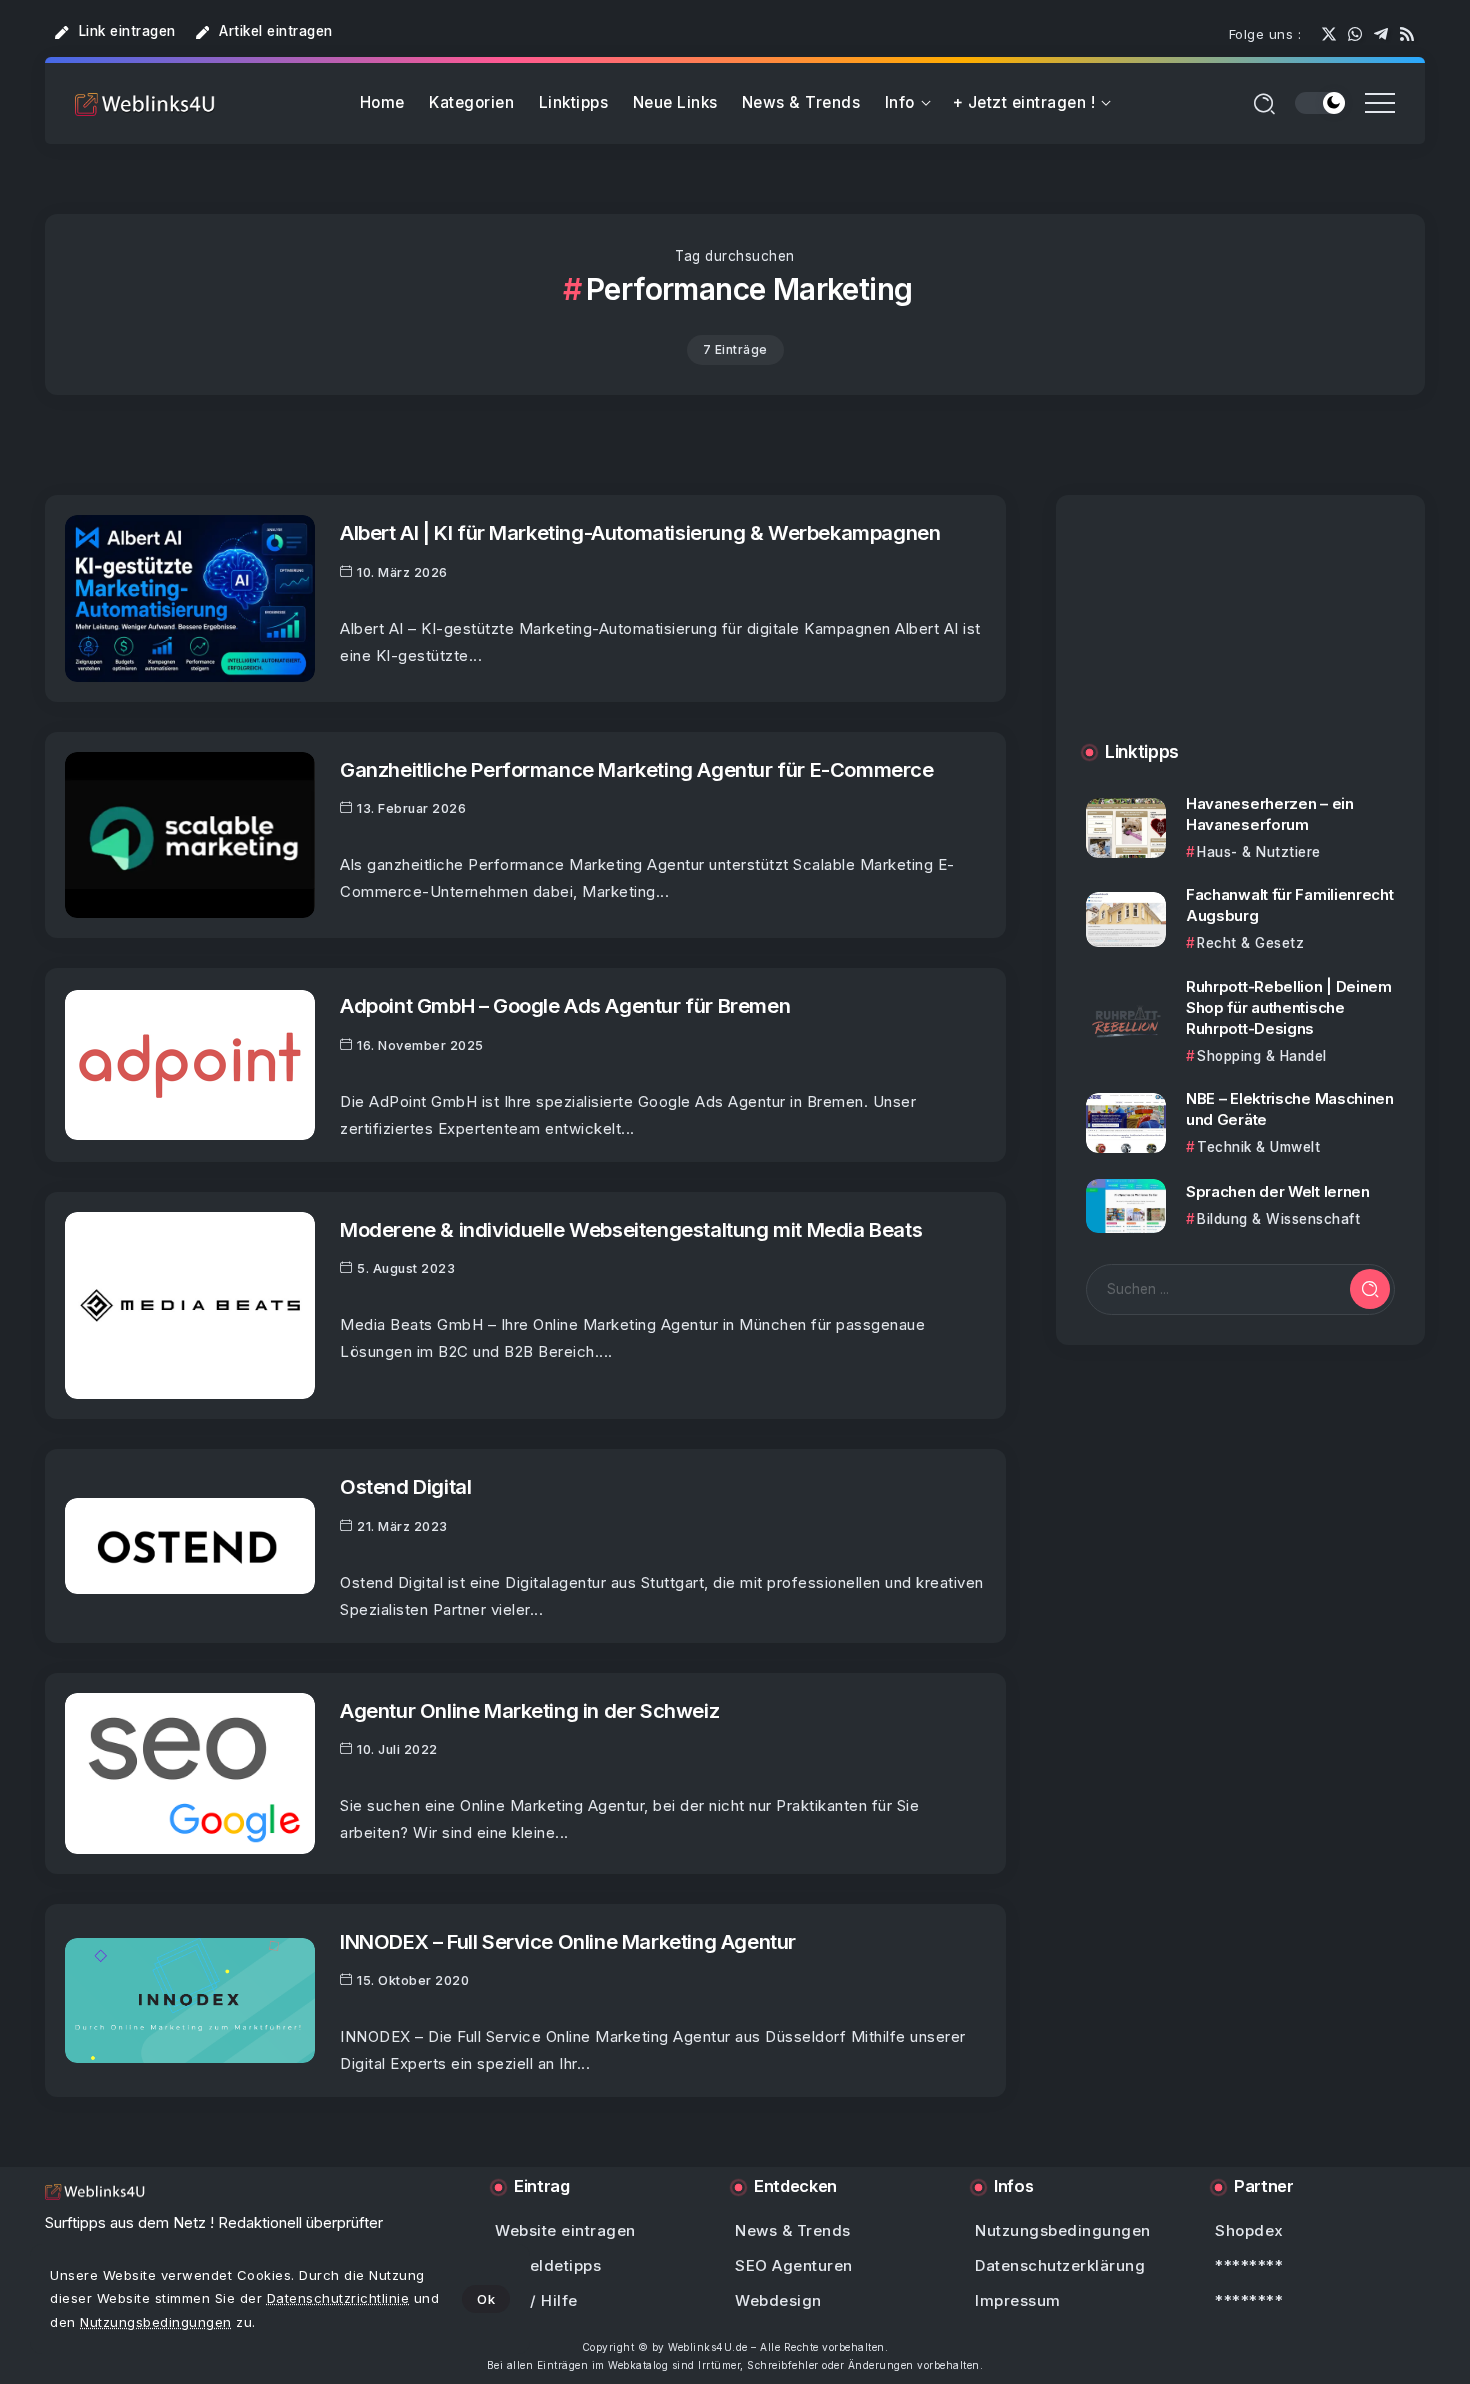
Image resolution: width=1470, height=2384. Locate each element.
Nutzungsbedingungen (156, 2322)
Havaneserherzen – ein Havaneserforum (1270, 814)
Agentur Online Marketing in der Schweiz (529, 1710)
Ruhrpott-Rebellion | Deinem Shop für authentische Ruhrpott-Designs (1289, 1006)
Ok (486, 2299)
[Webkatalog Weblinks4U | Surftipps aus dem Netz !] (145, 103)
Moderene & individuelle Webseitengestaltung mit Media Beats (631, 1229)
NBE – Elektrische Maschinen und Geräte (1290, 1109)
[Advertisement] (1240, 638)
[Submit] (1370, 1289)
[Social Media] (1329, 34)
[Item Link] (190, 598)
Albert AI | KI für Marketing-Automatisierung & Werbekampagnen (640, 532)
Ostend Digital (405, 1486)
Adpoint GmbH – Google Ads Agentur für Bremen (565, 1005)
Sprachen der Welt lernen (1278, 1191)
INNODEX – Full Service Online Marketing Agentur (568, 1941)
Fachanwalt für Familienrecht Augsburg (1290, 905)
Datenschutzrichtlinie (338, 2298)
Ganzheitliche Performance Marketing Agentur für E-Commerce (637, 769)
